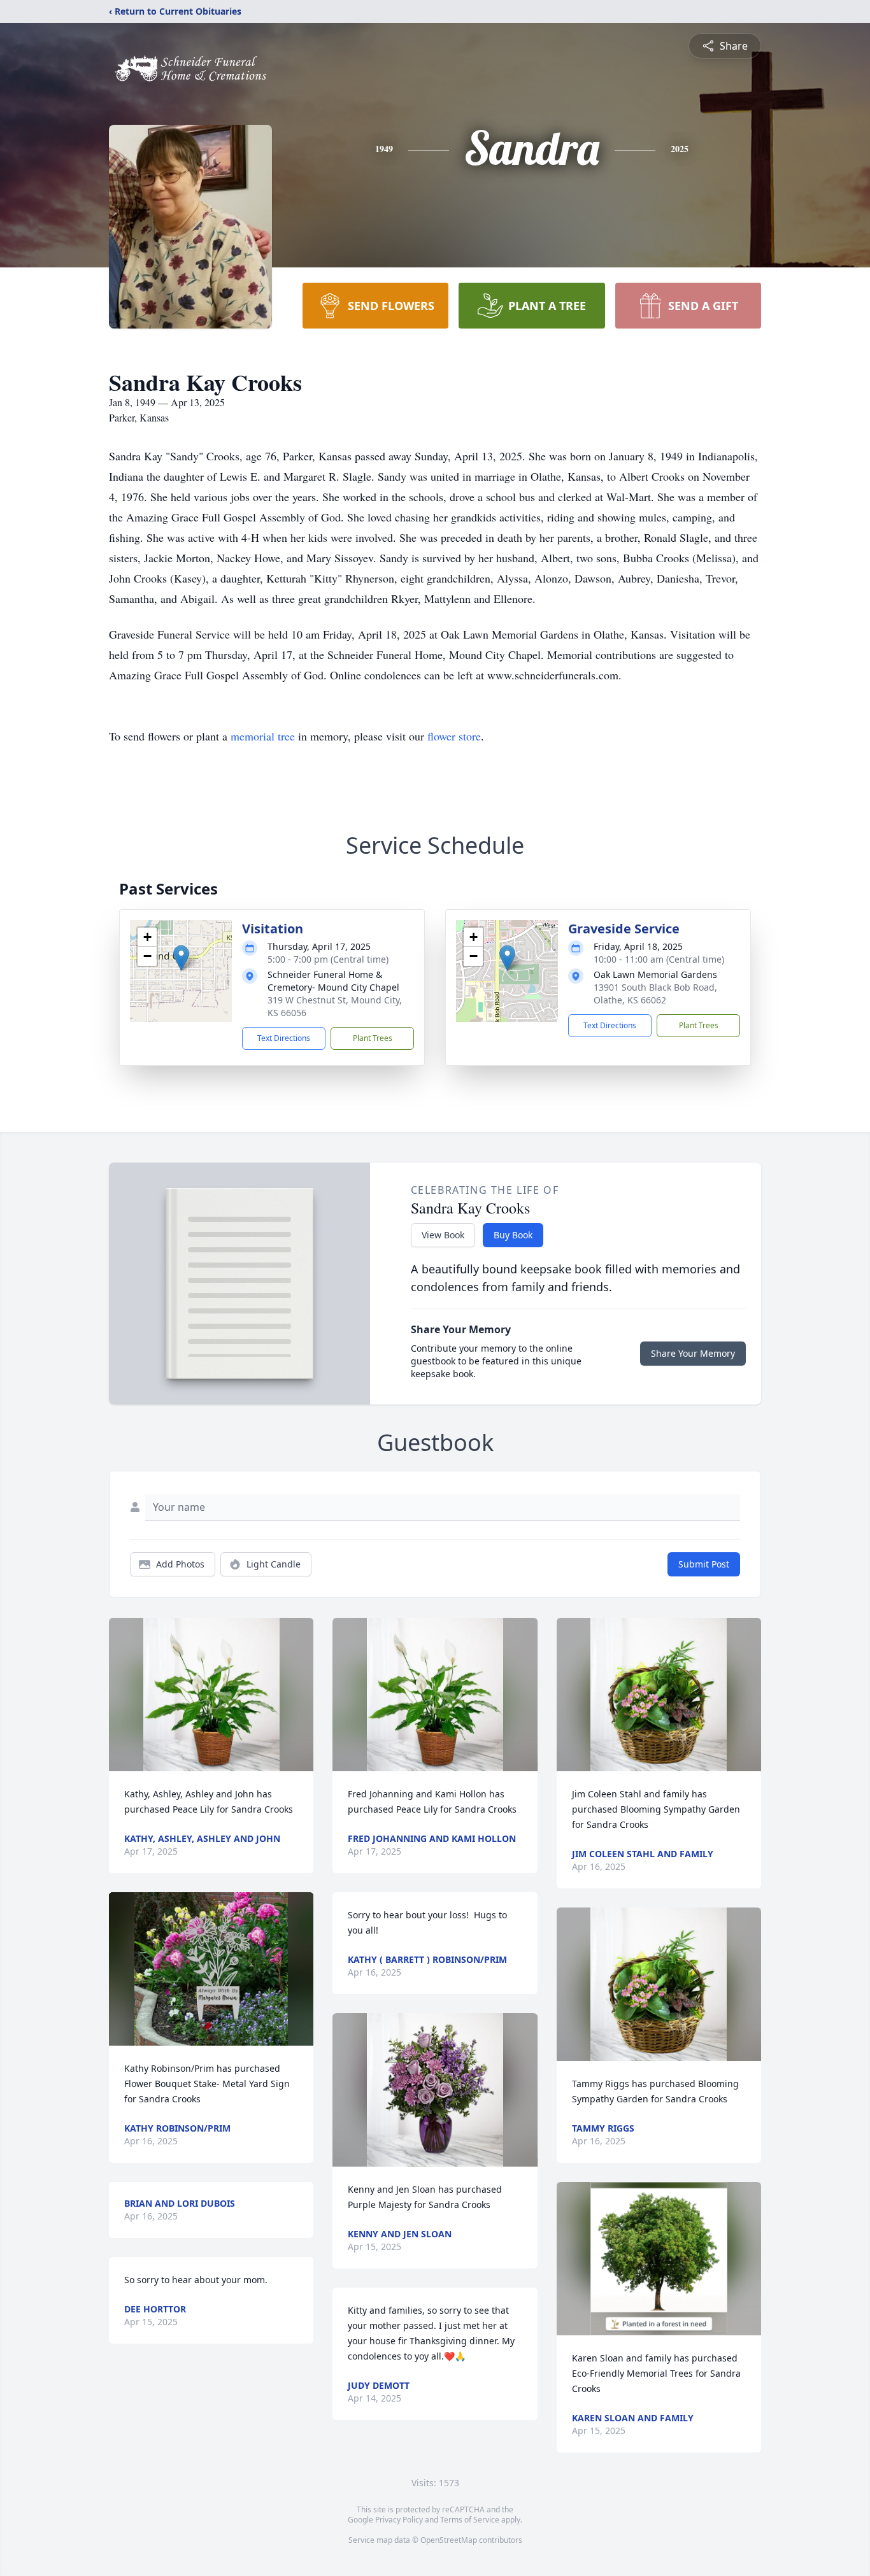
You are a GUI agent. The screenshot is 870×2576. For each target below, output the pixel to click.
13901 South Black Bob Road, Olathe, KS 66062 (655, 994)
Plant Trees (373, 1038)
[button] (181, 958)
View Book (443, 1235)
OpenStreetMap (449, 2540)
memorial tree (263, 736)
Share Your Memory (693, 1353)
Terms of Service (470, 2520)
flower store (454, 736)
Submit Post (704, 1564)
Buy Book (513, 1235)
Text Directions (284, 1038)
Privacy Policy (399, 2520)
